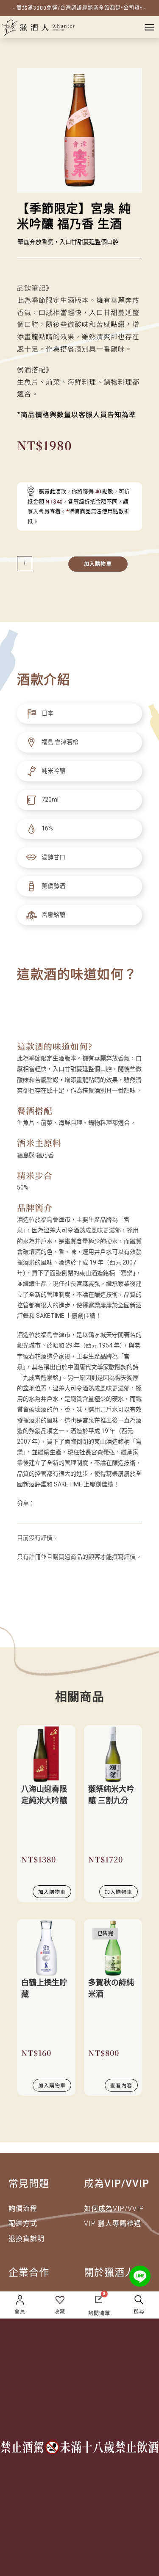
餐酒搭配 (35, 1111)
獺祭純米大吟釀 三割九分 (111, 1795)
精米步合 (35, 1175)
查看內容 (121, 2085)
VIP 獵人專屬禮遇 (113, 2223)
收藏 (60, 2312)
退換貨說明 (26, 2239)
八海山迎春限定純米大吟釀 (44, 1795)
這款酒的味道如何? (55, 1046)
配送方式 (23, 2223)
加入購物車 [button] (52, 1891)
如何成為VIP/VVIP (114, 2209)
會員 (20, 2312)
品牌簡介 (35, 1208)
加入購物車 (98, 564)
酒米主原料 (39, 1143)
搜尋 (139, 2312)
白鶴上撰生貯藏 (44, 1988)
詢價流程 (23, 2209)
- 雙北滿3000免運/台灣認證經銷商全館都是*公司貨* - (79, 8)
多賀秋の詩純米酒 (111, 1988)
